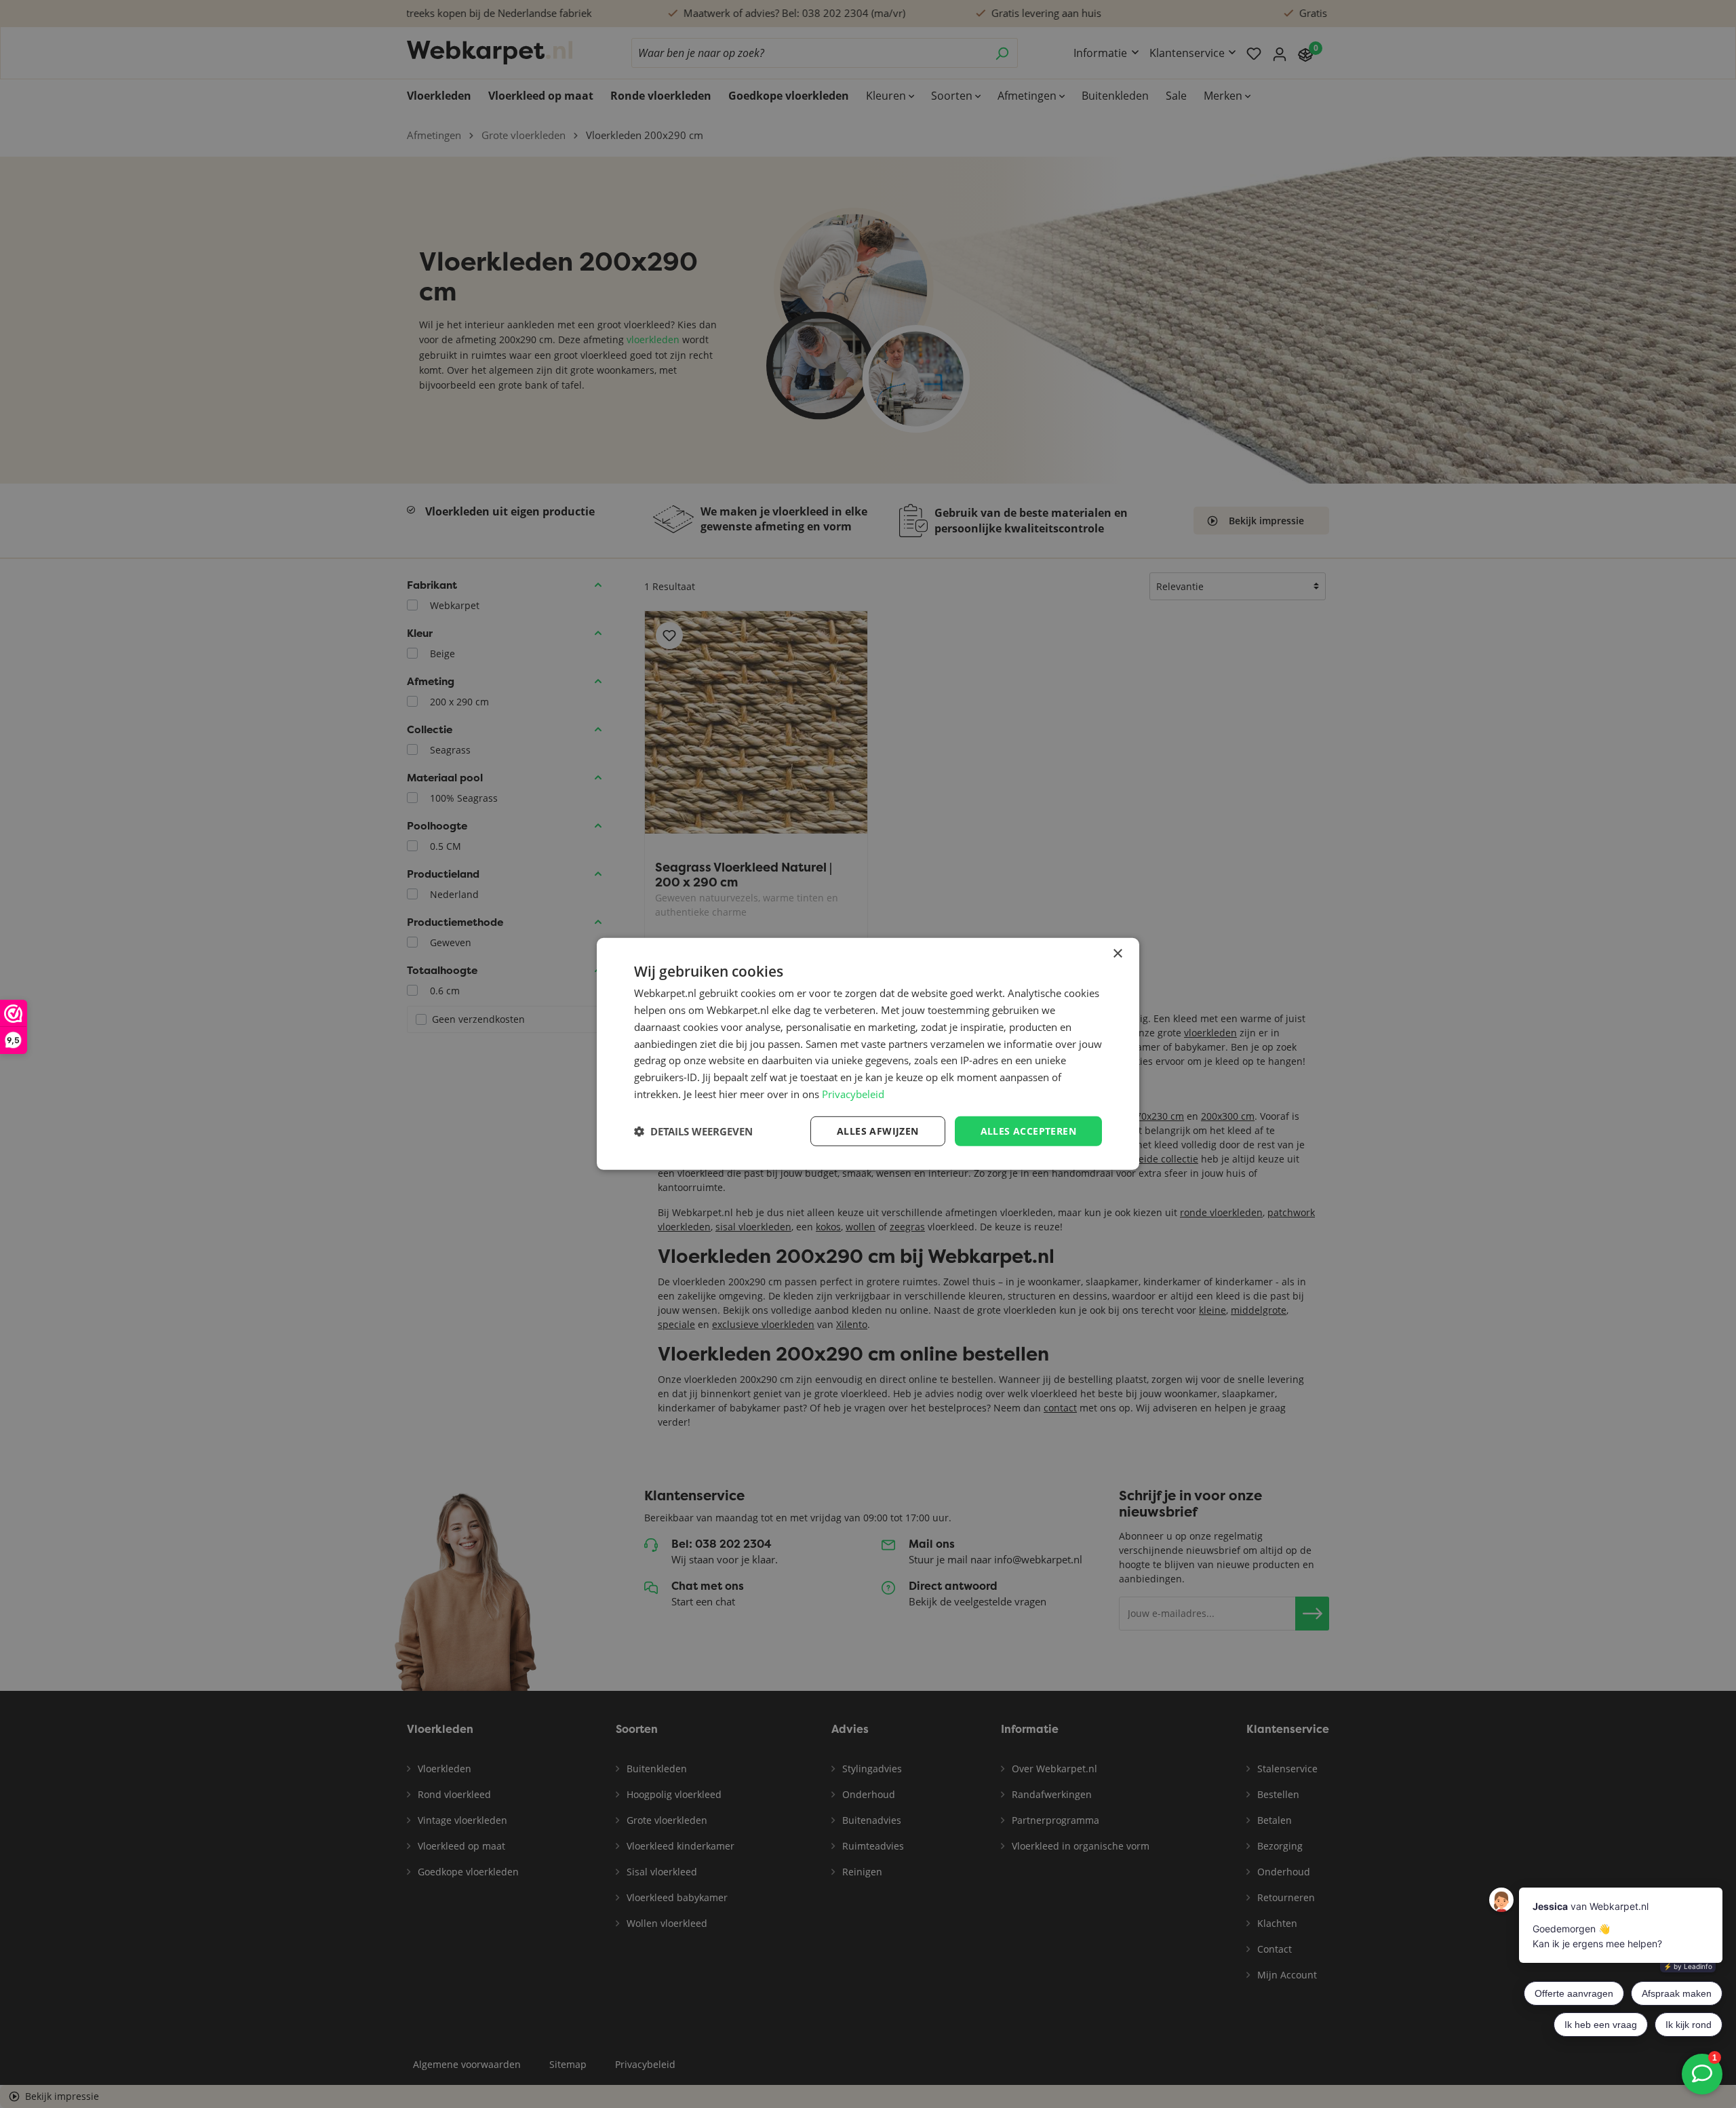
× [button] (1117, 954)
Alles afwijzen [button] (878, 1130)
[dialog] (868, 1054)
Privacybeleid (853, 1094)
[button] (693, 1131)
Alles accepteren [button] (1028, 1130)
